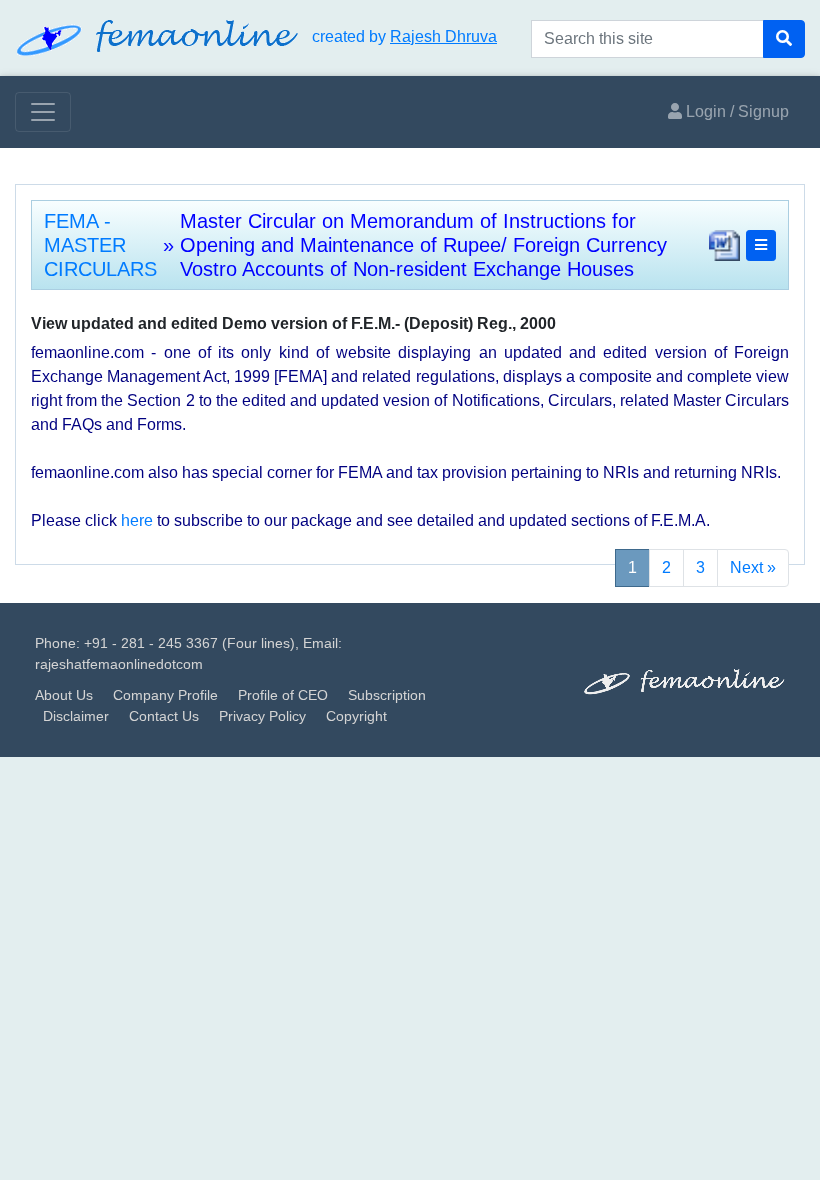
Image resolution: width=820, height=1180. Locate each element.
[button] (761, 245)
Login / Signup (735, 111)
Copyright (356, 716)
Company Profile (165, 695)
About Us (64, 695)
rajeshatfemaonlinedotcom (119, 664)
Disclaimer (76, 716)
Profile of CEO (283, 695)
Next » (753, 567)
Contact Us (164, 716)
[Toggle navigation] (43, 112)
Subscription (387, 695)
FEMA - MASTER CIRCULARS (100, 245)
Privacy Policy (262, 716)
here (137, 520)
